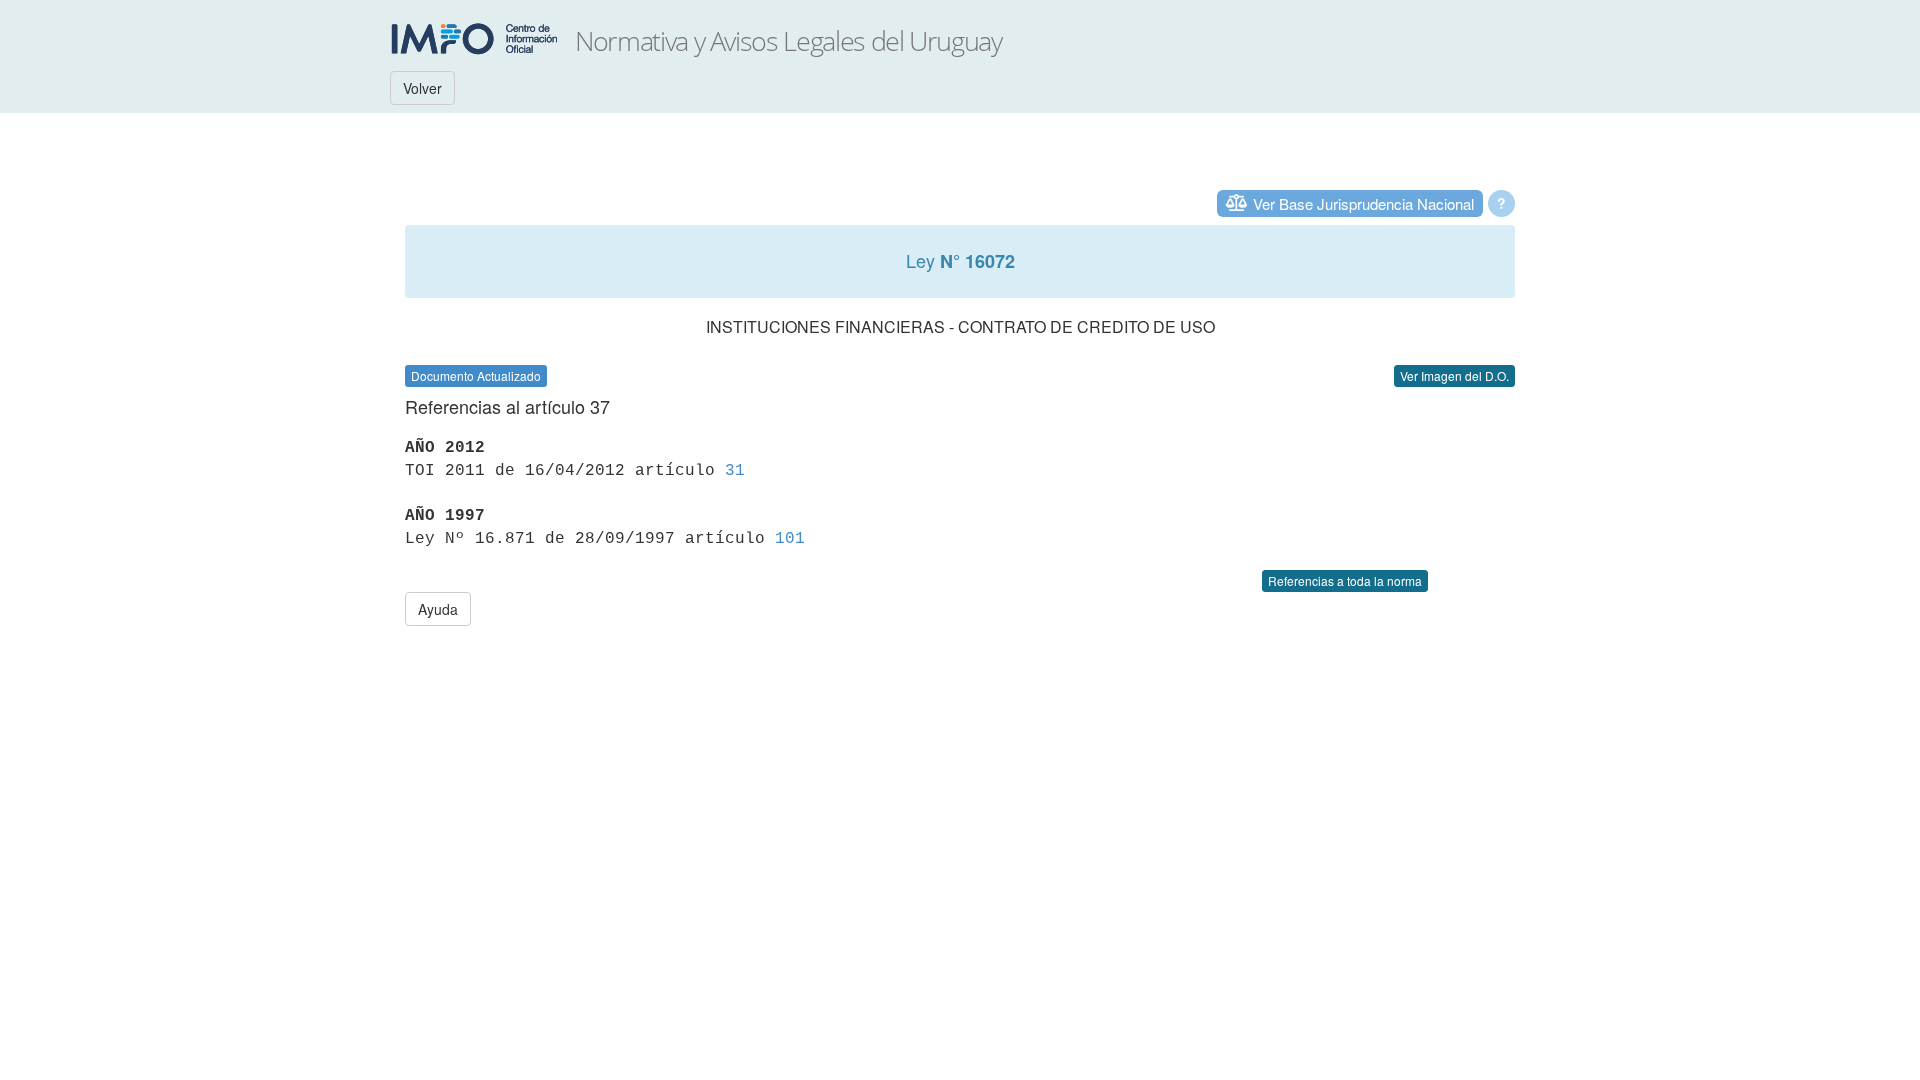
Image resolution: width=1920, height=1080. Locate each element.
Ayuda (438, 609)
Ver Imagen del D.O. (1454, 375)
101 (790, 539)
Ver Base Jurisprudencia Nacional (1363, 203)
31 (735, 471)
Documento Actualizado (476, 375)
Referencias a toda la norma (1345, 580)
